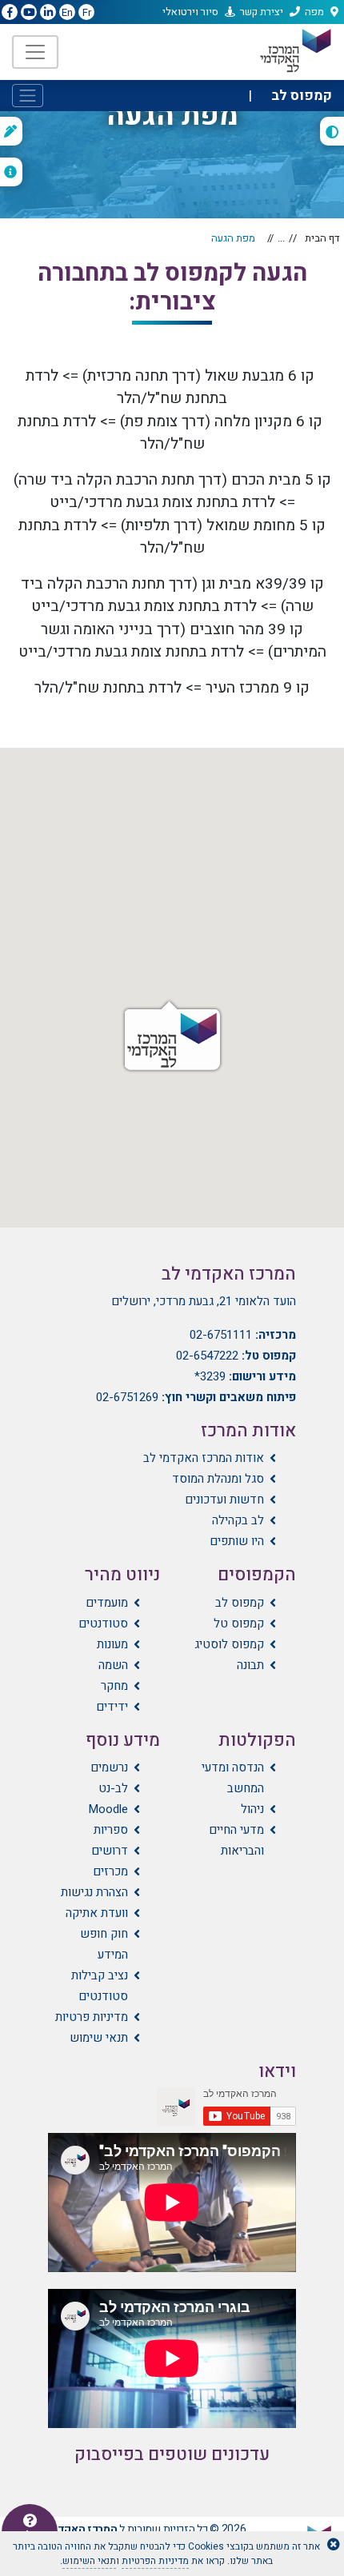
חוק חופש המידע (104, 1944)
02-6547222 (207, 1356)
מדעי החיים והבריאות (236, 1840)
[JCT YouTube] (29, 13)
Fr (87, 12)
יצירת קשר (262, 12)
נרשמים (109, 1767)
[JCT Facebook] (10, 13)
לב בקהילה (238, 1520)
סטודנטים (103, 1623)
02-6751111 (221, 1335)
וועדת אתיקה (97, 1913)
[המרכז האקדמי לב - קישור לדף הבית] (294, 51)
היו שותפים (237, 1541)
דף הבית (322, 238)
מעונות (112, 1644)
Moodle (108, 1809)
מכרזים (110, 1871)
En (67, 12)
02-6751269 (127, 1397)
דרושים (110, 1851)
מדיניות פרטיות (92, 2017)
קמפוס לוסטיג (229, 1644)
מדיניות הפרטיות (155, 2561)
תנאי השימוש (89, 2561)
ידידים (112, 1707)
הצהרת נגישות (94, 1892)
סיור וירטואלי (190, 12)
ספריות (111, 1830)
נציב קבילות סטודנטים (100, 1986)
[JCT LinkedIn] (48, 13)
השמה (113, 1665)
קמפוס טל (239, 1623)
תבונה (250, 1665)
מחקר (114, 1686)
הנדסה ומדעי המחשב (233, 1778)
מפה (314, 12)
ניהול (252, 1809)
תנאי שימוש (99, 2038)
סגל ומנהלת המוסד (218, 1479)
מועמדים (107, 1603)
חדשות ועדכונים (224, 1500)
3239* (210, 1376)
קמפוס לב (240, 1603)
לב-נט (113, 1788)
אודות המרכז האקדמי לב (204, 1458)
